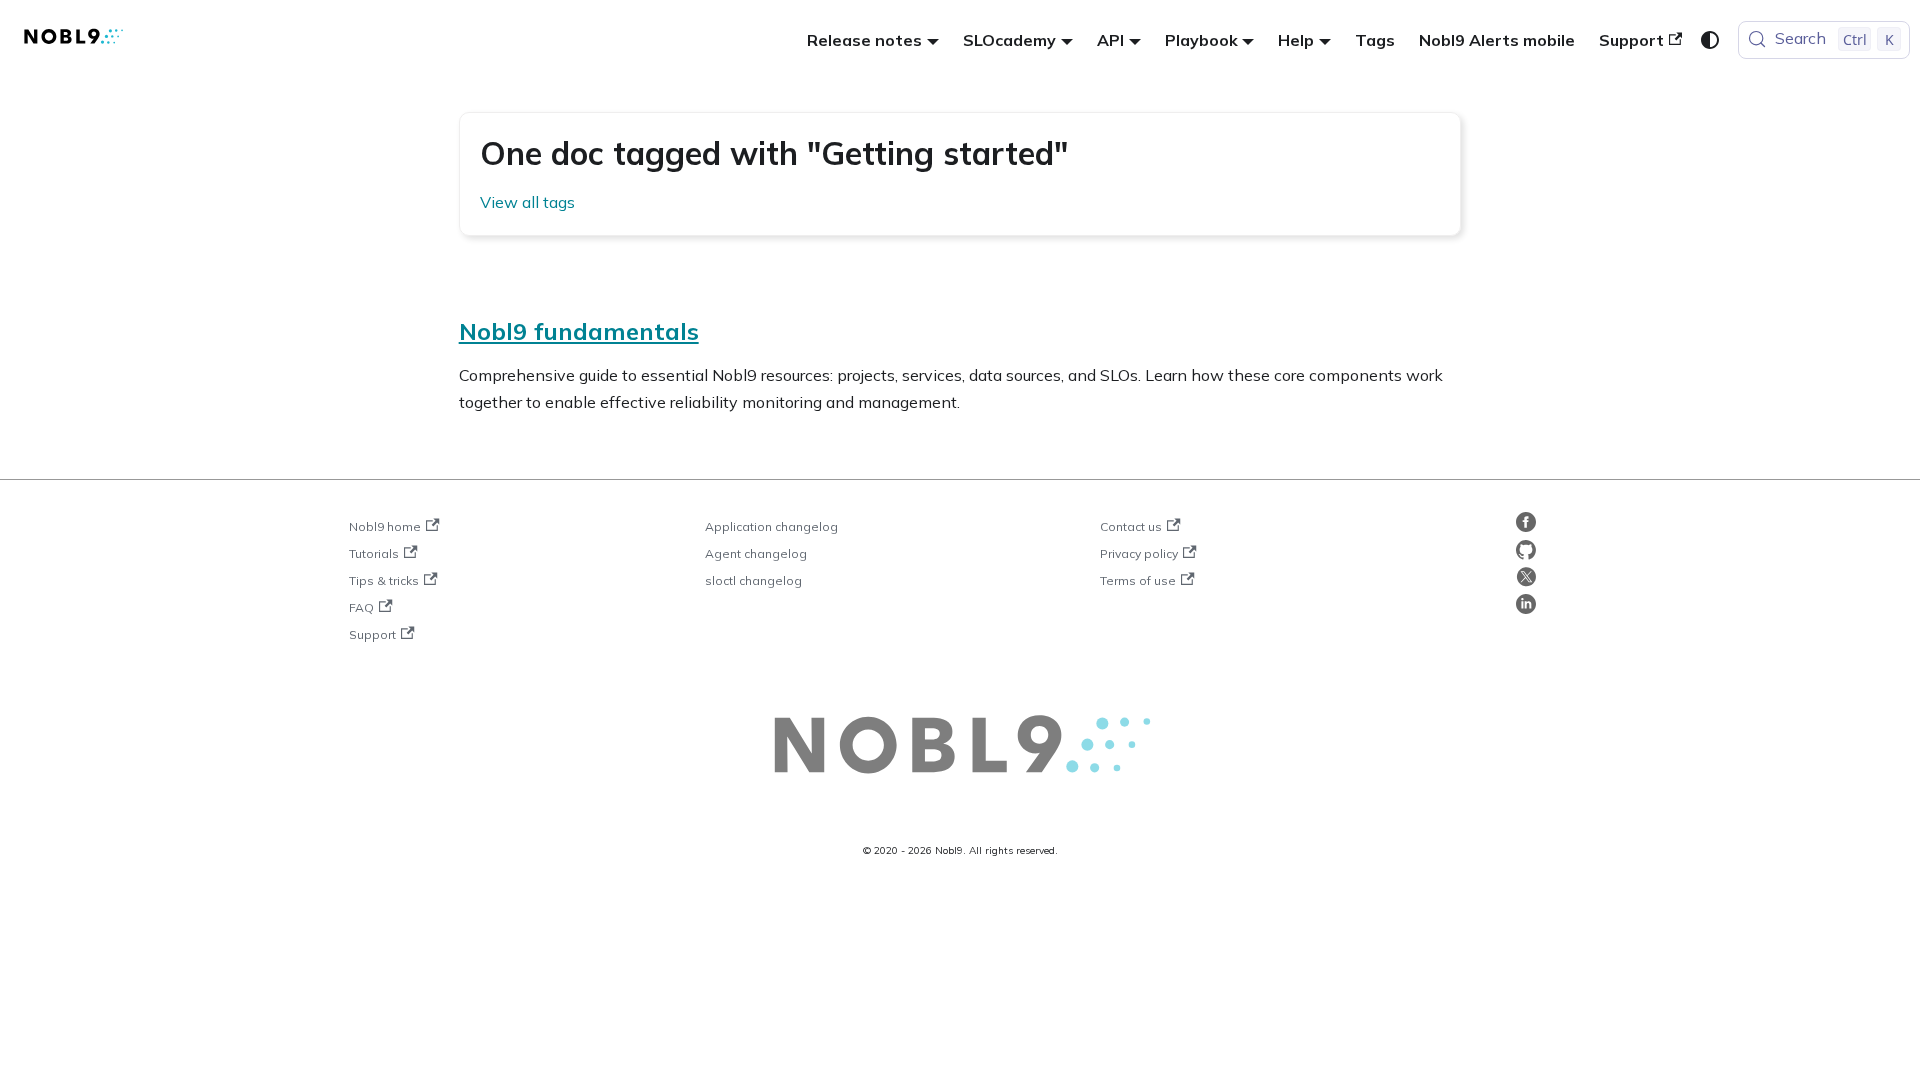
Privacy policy (1139, 553)
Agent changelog (756, 553)
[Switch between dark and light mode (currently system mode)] (1710, 40)
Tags (1375, 40)
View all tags (527, 202)
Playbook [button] (1201, 40)
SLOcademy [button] (1009, 40)
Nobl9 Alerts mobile (1497, 40)
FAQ (361, 607)
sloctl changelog (753, 580)
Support (1631, 40)
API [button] (1110, 40)
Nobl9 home (385, 526)
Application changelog (771, 526)
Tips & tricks (384, 580)
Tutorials (374, 553)
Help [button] (1296, 40)
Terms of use (1138, 580)
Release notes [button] (864, 40)
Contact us (1131, 526)
